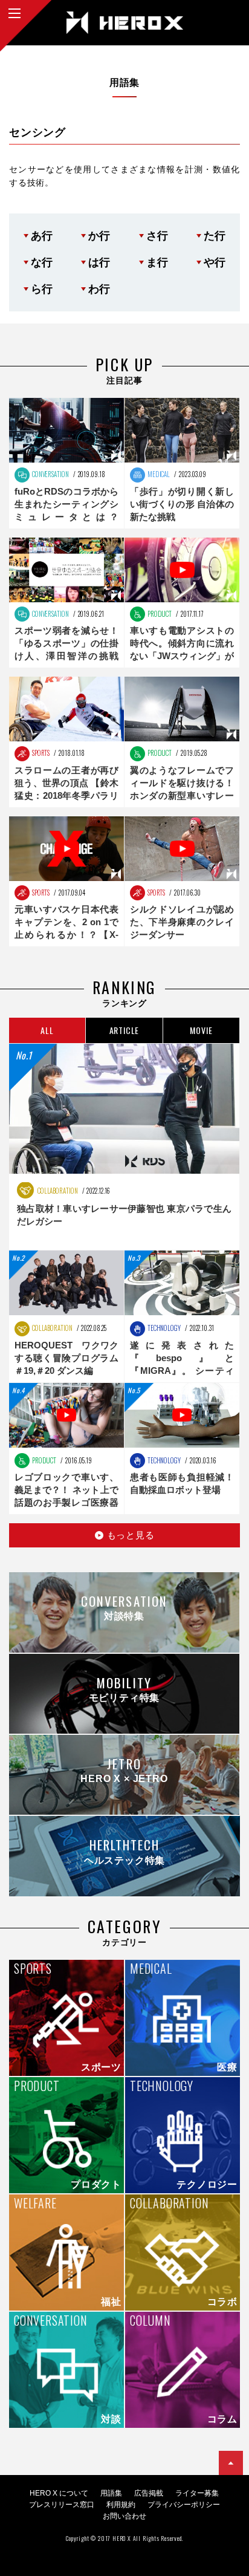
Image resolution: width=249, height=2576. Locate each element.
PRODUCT (159, 614)
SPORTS (40, 753)
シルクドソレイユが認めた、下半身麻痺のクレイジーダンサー (182, 922)
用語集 (111, 2493)
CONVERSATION (50, 474)
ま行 (157, 262)
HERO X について (59, 2493)
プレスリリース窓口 (62, 2505)
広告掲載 (149, 2493)
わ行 (99, 289)
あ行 (42, 236)
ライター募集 (197, 2493)
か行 (99, 236)
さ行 (157, 236)
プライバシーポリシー (184, 2505)
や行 (215, 262)
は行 (99, 262)
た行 (215, 236)
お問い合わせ (124, 2516)
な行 (42, 262)
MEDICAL (158, 474)
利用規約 (121, 2505)
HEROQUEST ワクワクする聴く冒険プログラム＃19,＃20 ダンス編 (66, 1358)
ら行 (42, 289)
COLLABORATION (57, 1191)
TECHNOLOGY (163, 1328)
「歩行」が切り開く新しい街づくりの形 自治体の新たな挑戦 (182, 504)
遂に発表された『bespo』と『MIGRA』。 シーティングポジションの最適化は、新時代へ (182, 1371)
